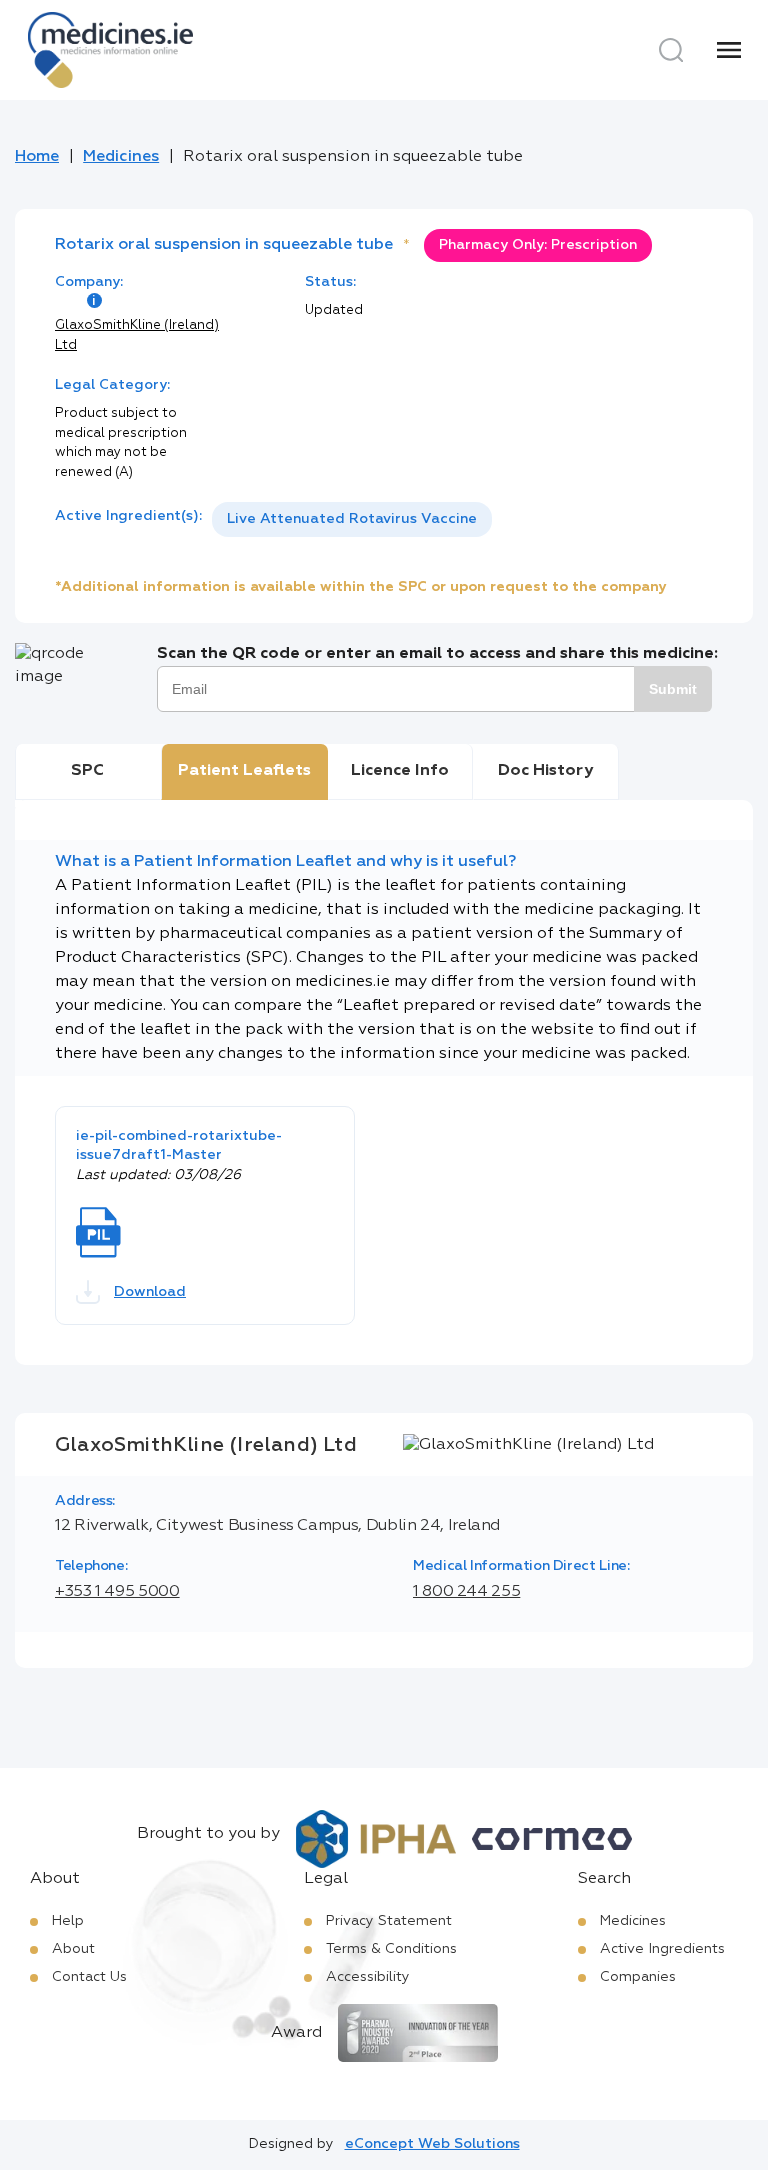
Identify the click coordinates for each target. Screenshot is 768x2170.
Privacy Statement (389, 1921)
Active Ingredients (662, 1949)
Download (150, 1292)
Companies (638, 1977)
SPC (87, 771)
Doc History (545, 771)
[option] (352, 519)
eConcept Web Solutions (432, 2144)
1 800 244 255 (466, 1592)
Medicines (121, 157)
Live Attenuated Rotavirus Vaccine (352, 519)
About (73, 1949)
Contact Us (89, 1977)
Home (37, 157)
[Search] (671, 50)
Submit (673, 689)
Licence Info (400, 771)
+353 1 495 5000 (117, 1592)
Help (68, 1921)
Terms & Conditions (391, 1949)
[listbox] (352, 519)
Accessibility (368, 1977)
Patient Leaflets (244, 771)
